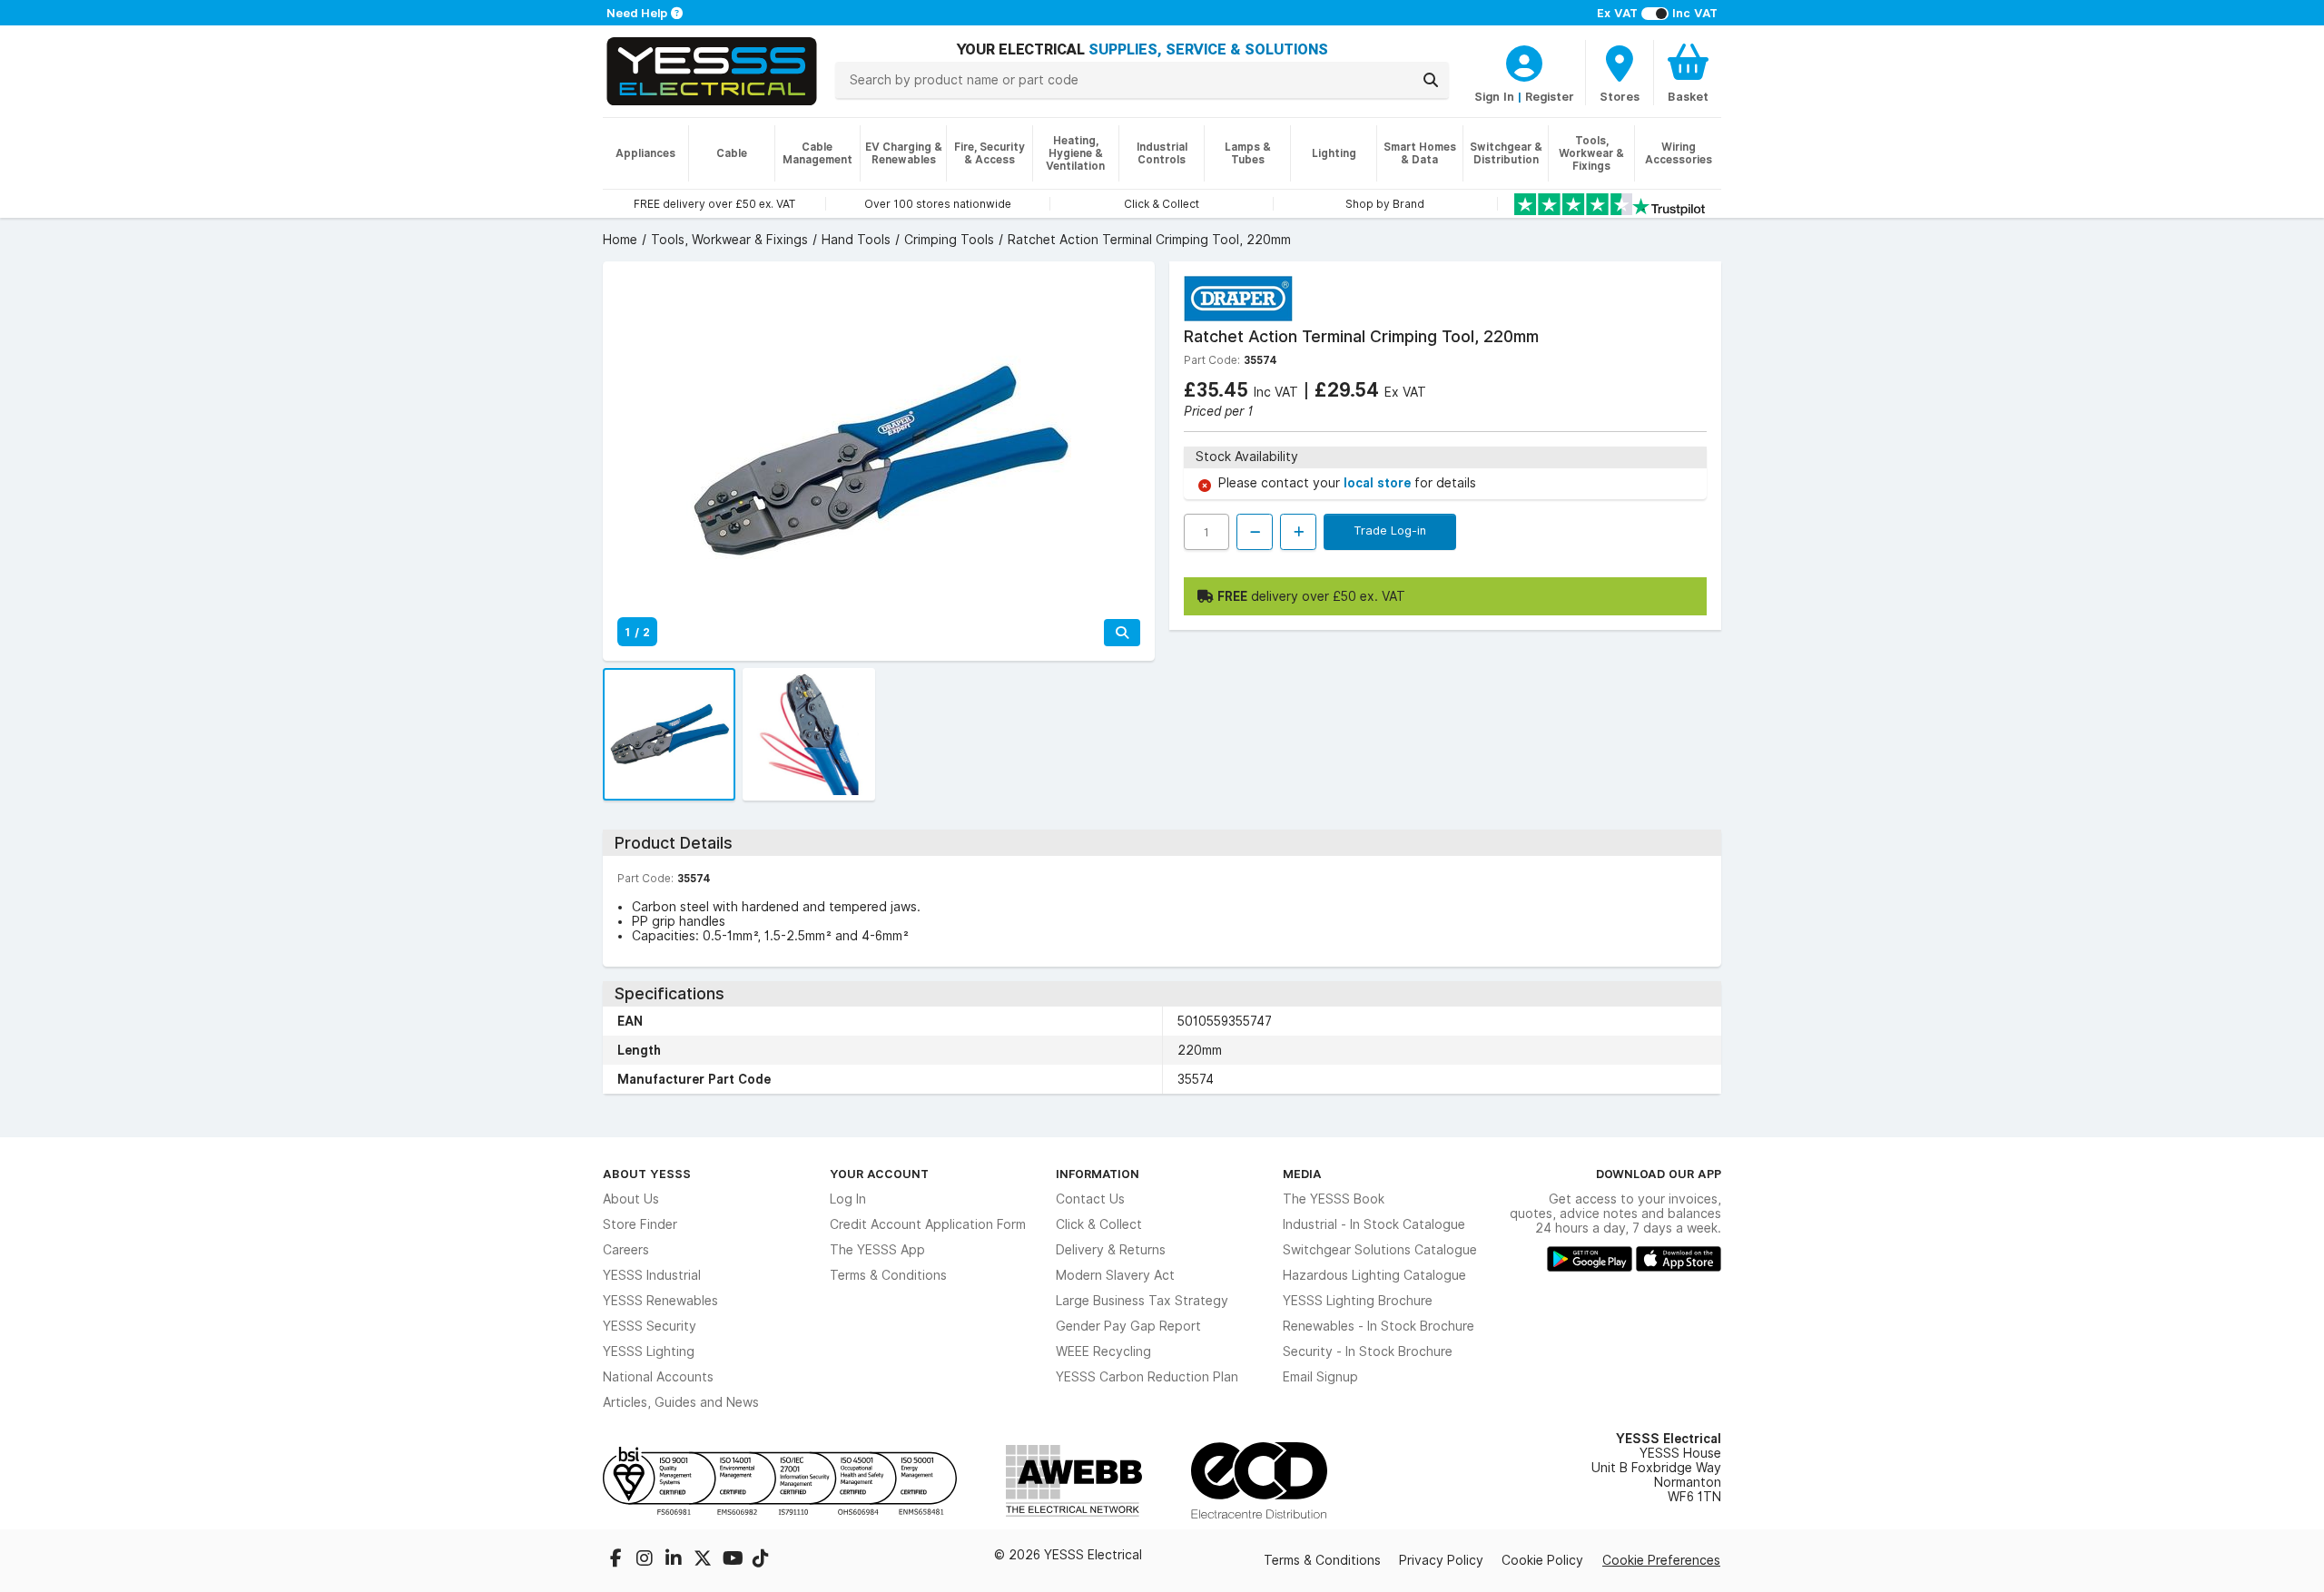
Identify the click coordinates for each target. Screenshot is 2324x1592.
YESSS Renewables (660, 1301)
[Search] (1431, 80)
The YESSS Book (1334, 1199)
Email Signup (1320, 1377)
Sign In (1494, 96)
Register (1550, 96)
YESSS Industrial (652, 1275)
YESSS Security (650, 1326)
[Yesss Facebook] (617, 1560)
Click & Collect (1099, 1224)
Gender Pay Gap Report (1128, 1326)
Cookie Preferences (1661, 1560)
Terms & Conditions (888, 1275)
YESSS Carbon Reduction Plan (1147, 1377)
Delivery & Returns (1111, 1250)
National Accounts (658, 1377)
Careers (626, 1250)
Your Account (879, 1174)
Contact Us (1090, 1199)
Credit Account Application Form (928, 1224)
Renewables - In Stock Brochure (1379, 1326)
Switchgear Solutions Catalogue (1380, 1250)
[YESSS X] (704, 1560)
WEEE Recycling (1103, 1351)
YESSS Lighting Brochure (1358, 1301)
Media (1302, 1174)
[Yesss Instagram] (646, 1560)
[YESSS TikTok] (761, 1560)
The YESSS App (877, 1250)
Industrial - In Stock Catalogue (1374, 1224)
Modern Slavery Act (1115, 1275)
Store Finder (640, 1224)
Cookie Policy (1542, 1560)
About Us (631, 1199)
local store (1379, 483)
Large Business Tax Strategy (1142, 1301)
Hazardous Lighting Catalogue (1374, 1275)
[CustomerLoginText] (1524, 61)
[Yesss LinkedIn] (675, 1560)
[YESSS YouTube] (734, 1560)
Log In (848, 1199)
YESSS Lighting (649, 1351)
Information (1098, 1174)
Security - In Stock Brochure (1368, 1351)
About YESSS (647, 1174)
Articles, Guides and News (681, 1402)
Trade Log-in (1390, 530)
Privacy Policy (1441, 1560)
